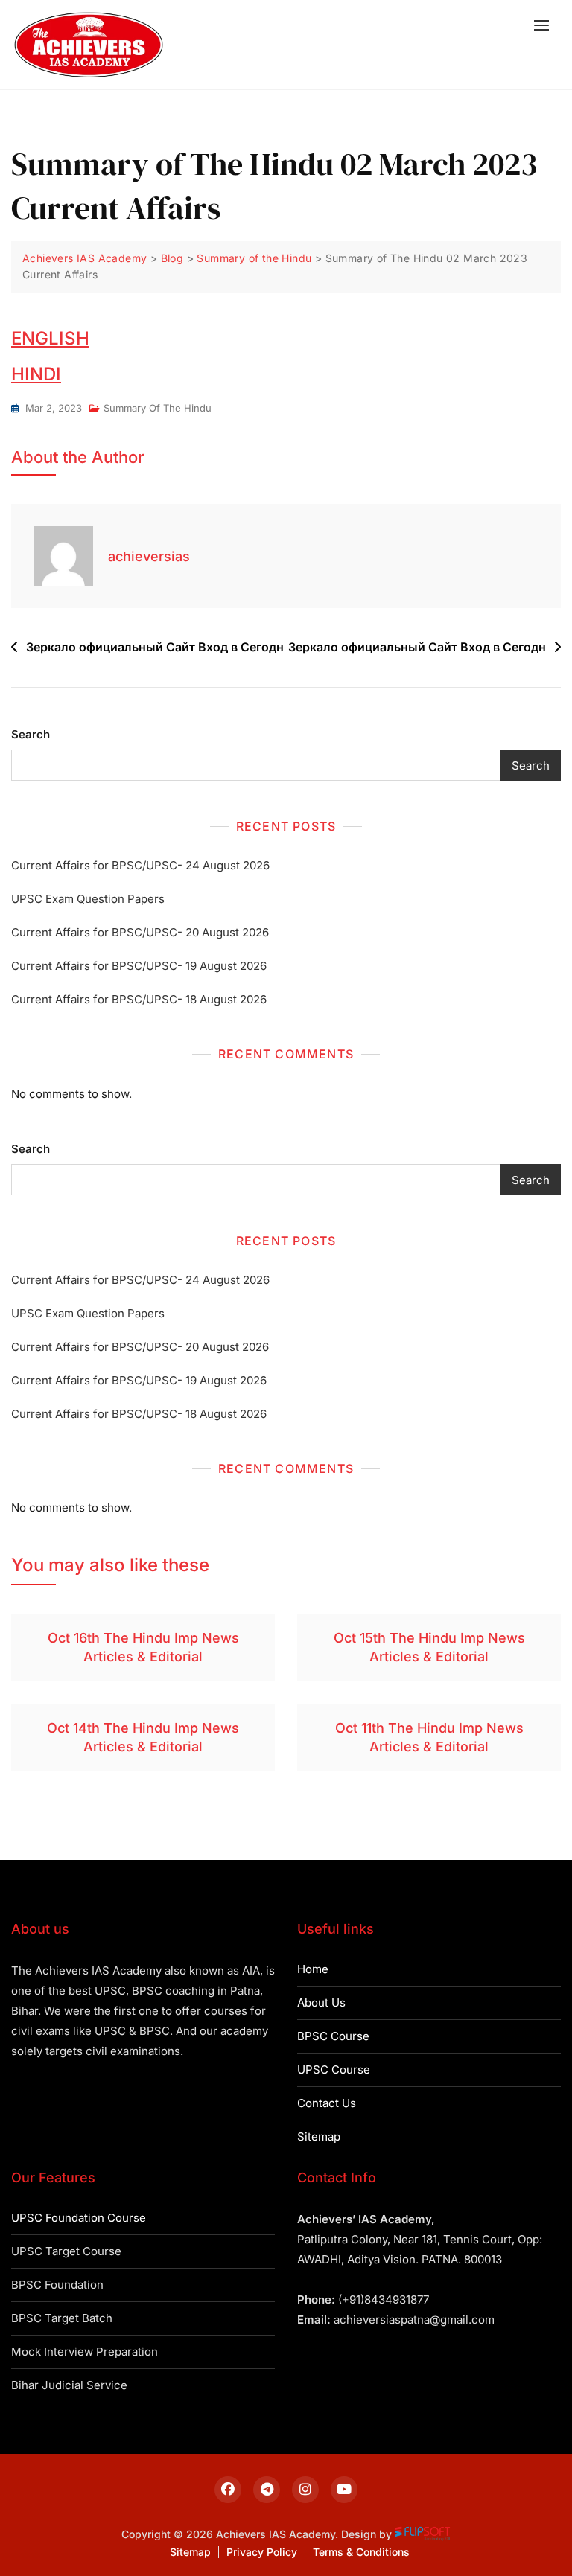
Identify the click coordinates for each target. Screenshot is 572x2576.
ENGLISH (50, 338)
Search (31, 734)
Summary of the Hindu (158, 408)
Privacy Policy (262, 2552)
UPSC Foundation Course (79, 2218)
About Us (321, 2003)
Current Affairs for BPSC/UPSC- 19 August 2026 (139, 966)
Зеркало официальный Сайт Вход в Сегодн (155, 647)
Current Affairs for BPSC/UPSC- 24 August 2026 (140, 865)
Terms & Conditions (361, 2552)
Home (313, 1969)
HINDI (36, 374)
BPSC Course (333, 2036)
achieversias (149, 556)
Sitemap (319, 2136)
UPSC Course (334, 2070)
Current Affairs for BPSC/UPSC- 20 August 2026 (140, 932)
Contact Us (327, 2103)
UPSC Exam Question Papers (88, 899)
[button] (545, 25)
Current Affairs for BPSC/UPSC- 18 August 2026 (139, 999)
